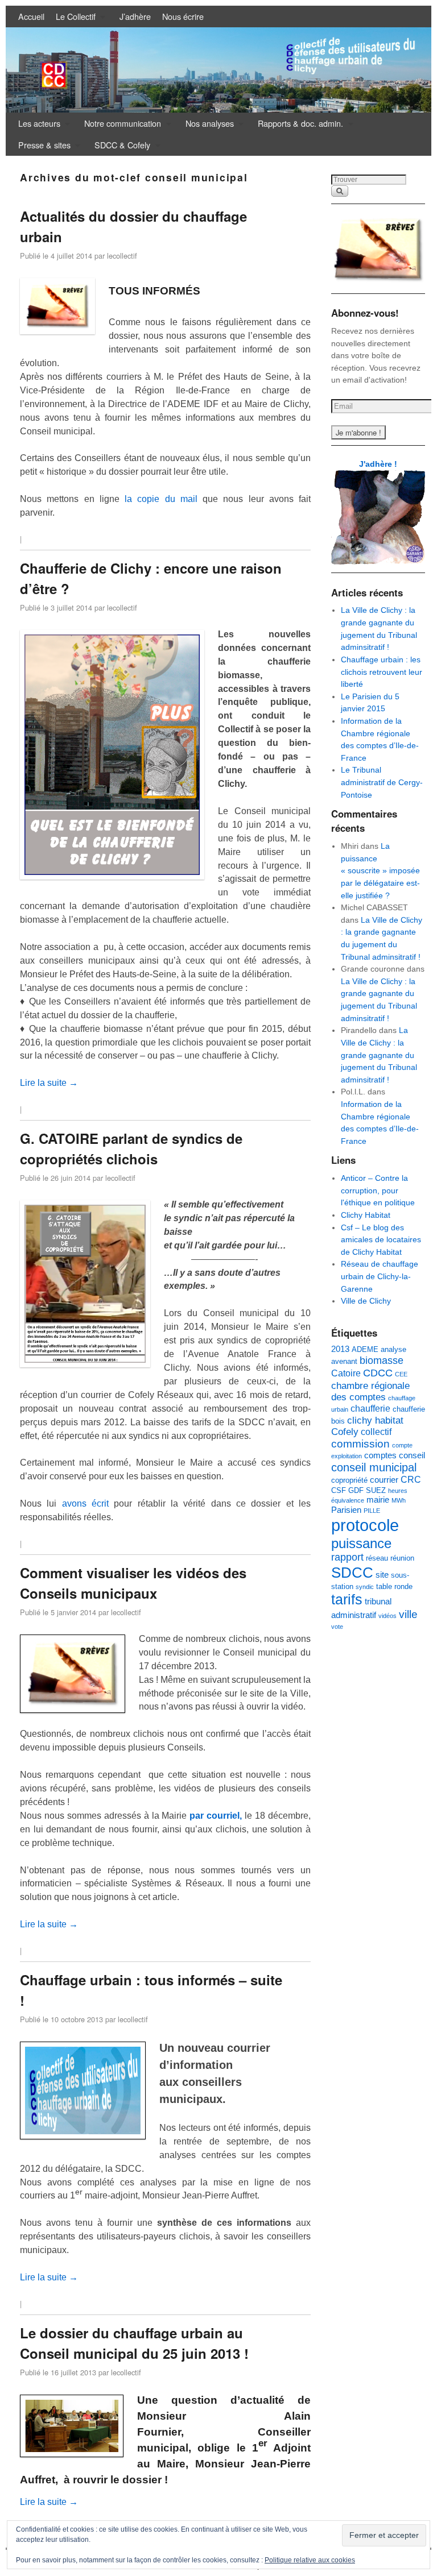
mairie (378, 1500)
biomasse (382, 1360)
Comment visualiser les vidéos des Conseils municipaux (133, 1583)
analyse (393, 1349)
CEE (401, 1374)
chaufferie (370, 1408)
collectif (376, 1432)
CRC (411, 1479)
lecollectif (122, 256)
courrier (384, 1480)
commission (360, 1444)
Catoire (346, 1373)
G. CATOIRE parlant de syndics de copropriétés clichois (131, 1148)
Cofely (345, 1432)
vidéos (387, 1616)
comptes (380, 1455)
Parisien (346, 1510)
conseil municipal (374, 1467)
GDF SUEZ (367, 1490)
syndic (365, 1587)
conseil (412, 1455)
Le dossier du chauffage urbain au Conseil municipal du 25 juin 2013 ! (134, 2343)
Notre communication (120, 126)
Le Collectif (73, 19)
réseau (377, 1558)
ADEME (365, 1349)
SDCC (352, 1573)
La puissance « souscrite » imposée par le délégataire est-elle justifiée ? (380, 870)
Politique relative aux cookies (310, 2560)
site (382, 1575)
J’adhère (135, 16)
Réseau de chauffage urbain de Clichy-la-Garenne (380, 1276)
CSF (339, 1490)
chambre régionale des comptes (370, 1391)
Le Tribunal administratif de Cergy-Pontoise (382, 782)
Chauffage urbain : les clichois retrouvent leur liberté (382, 672)
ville (408, 1614)
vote (337, 1627)
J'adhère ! (378, 464)
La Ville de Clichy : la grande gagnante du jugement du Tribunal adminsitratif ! (379, 1055)
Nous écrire (183, 16)
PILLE (372, 1511)
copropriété (349, 1480)
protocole (365, 1525)
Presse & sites (42, 147)
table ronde (394, 1586)
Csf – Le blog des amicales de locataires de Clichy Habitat (381, 1240)
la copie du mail (161, 499)
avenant (344, 1361)
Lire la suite (49, 1083)
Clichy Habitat (366, 1215)
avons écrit (85, 1503)
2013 (340, 1349)
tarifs (347, 1600)
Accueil (31, 16)
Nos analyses (207, 126)
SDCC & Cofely (119, 147)
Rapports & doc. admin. (298, 126)
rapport (347, 1557)
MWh (399, 1500)
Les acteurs (36, 126)
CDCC (378, 1373)
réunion (402, 1558)
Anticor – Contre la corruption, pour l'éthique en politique (378, 1190)
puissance (361, 1544)
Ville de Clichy (366, 1301)
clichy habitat (375, 1420)
